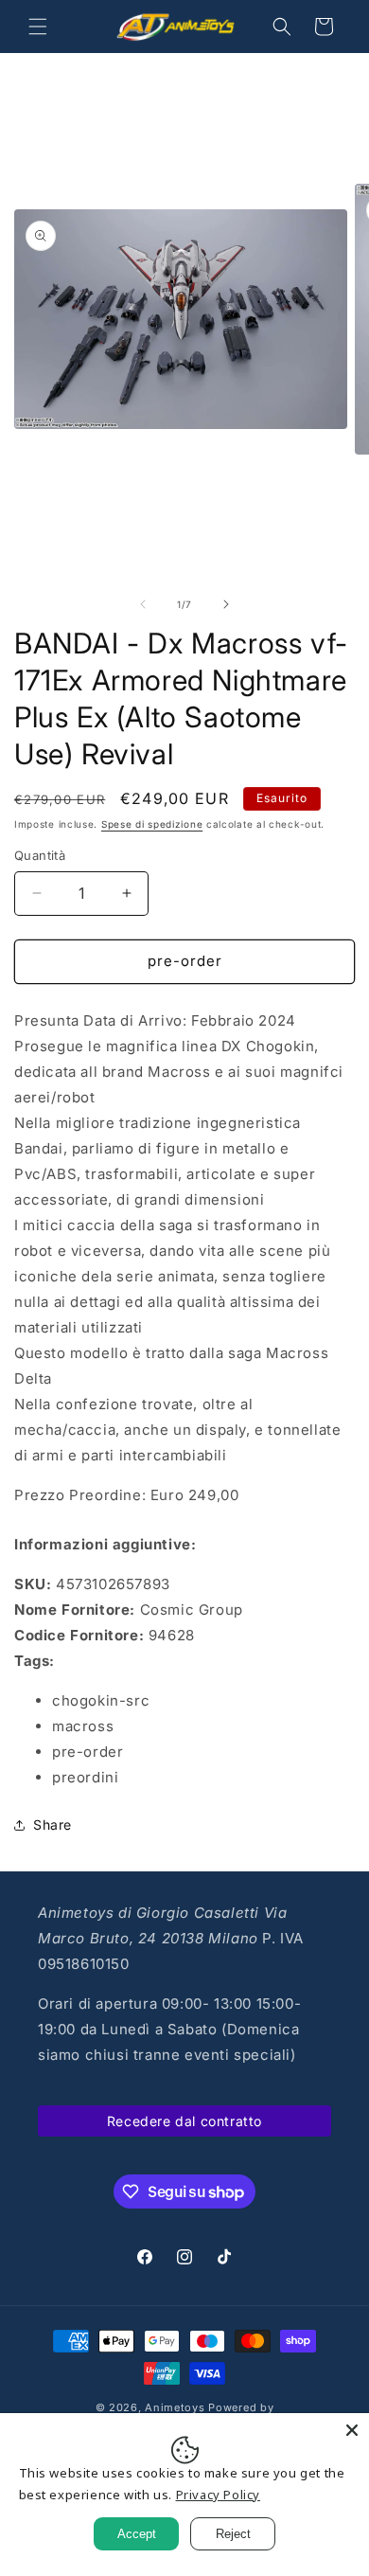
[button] (38, 27)
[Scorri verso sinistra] (143, 604)
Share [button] (53, 1825)
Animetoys (175, 2407)
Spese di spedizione (152, 824)
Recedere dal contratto (184, 2121)
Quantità (40, 855)
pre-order (185, 961)
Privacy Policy (218, 2495)
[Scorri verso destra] (226, 604)
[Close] (352, 2430)
